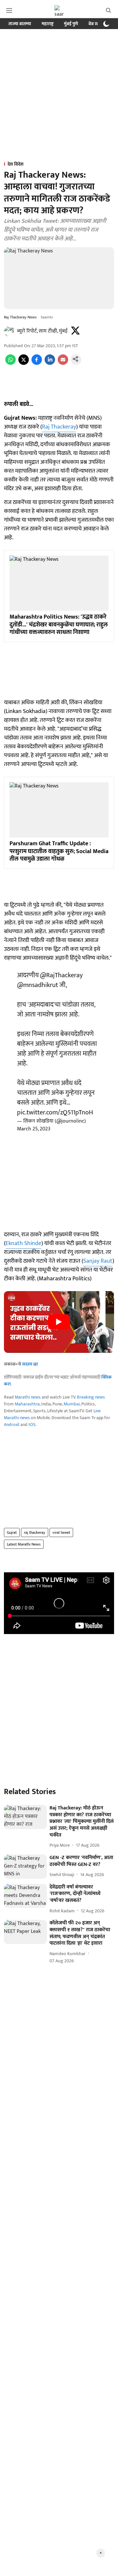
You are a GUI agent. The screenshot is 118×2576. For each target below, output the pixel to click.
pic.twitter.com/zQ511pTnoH (55, 1112)
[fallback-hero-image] (25, 1817)
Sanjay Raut (98, 1261)
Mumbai (72, 1404)
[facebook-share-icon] (37, 363)
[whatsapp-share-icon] (10, 363)
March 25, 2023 (34, 1129)
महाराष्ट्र (48, 24)
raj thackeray (35, 1532)
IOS (32, 1425)
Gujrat (12, 1532)
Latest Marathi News (24, 1544)
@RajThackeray (61, 975)
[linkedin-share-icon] (50, 363)
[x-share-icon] (24, 363)
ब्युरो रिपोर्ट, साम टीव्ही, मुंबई (42, 331)
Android (12, 1425)
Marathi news (28, 1397)
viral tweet (61, 1532)
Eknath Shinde (23, 1243)
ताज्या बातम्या (20, 24)
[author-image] (9, 331)
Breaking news (91, 1397)
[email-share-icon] (63, 363)
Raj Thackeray (59, 427)
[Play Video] (59, 1322)
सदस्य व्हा (30, 1364)
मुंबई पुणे (71, 24)
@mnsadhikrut (38, 985)
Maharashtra (27, 1404)
